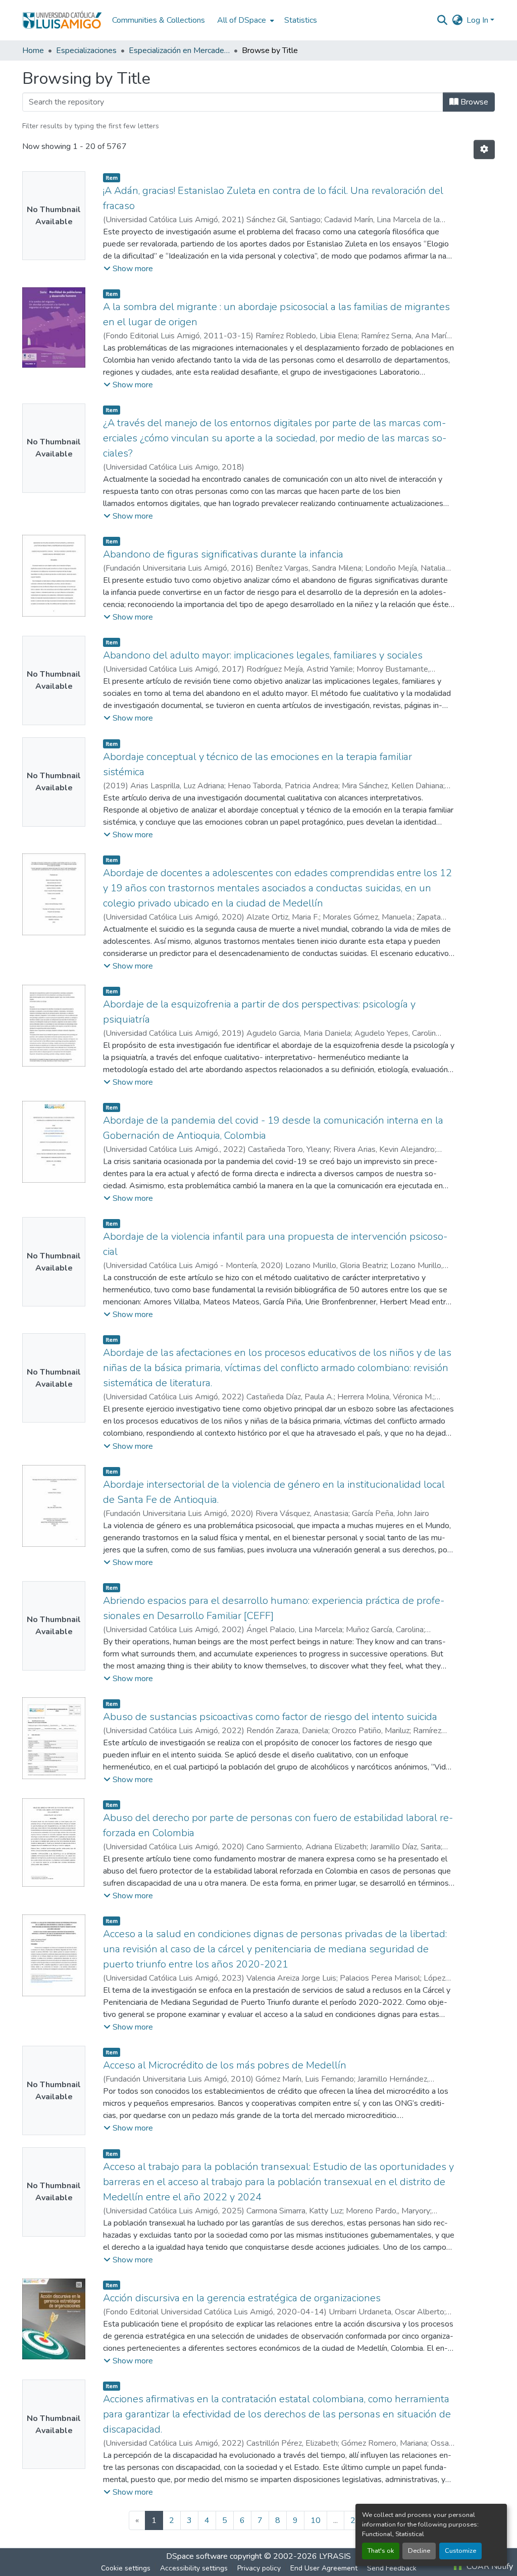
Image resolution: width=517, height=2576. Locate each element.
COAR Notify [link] (489, 2566)
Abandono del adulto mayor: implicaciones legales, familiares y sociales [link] (263, 655)
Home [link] (33, 50)
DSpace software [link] (197, 2556)
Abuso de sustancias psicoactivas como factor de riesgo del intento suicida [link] (270, 1717)
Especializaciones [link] (86, 50)
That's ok (381, 2551)
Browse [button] (473, 102)
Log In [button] (478, 20)
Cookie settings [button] (126, 2568)
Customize (460, 2551)
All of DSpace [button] (242, 20)
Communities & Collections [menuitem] (159, 20)
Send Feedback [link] (392, 2568)
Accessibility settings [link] (194, 2568)
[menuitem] (245, 20)
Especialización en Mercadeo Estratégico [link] (179, 50)
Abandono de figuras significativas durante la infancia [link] (223, 554)
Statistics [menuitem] (301, 20)
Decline (419, 2551)
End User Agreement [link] (324, 2568)
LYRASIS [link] (335, 2556)
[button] (62, 20)
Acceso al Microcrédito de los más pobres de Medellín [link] (225, 2065)
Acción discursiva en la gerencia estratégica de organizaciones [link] (242, 2298)
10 (316, 2520)
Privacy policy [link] (259, 2568)
